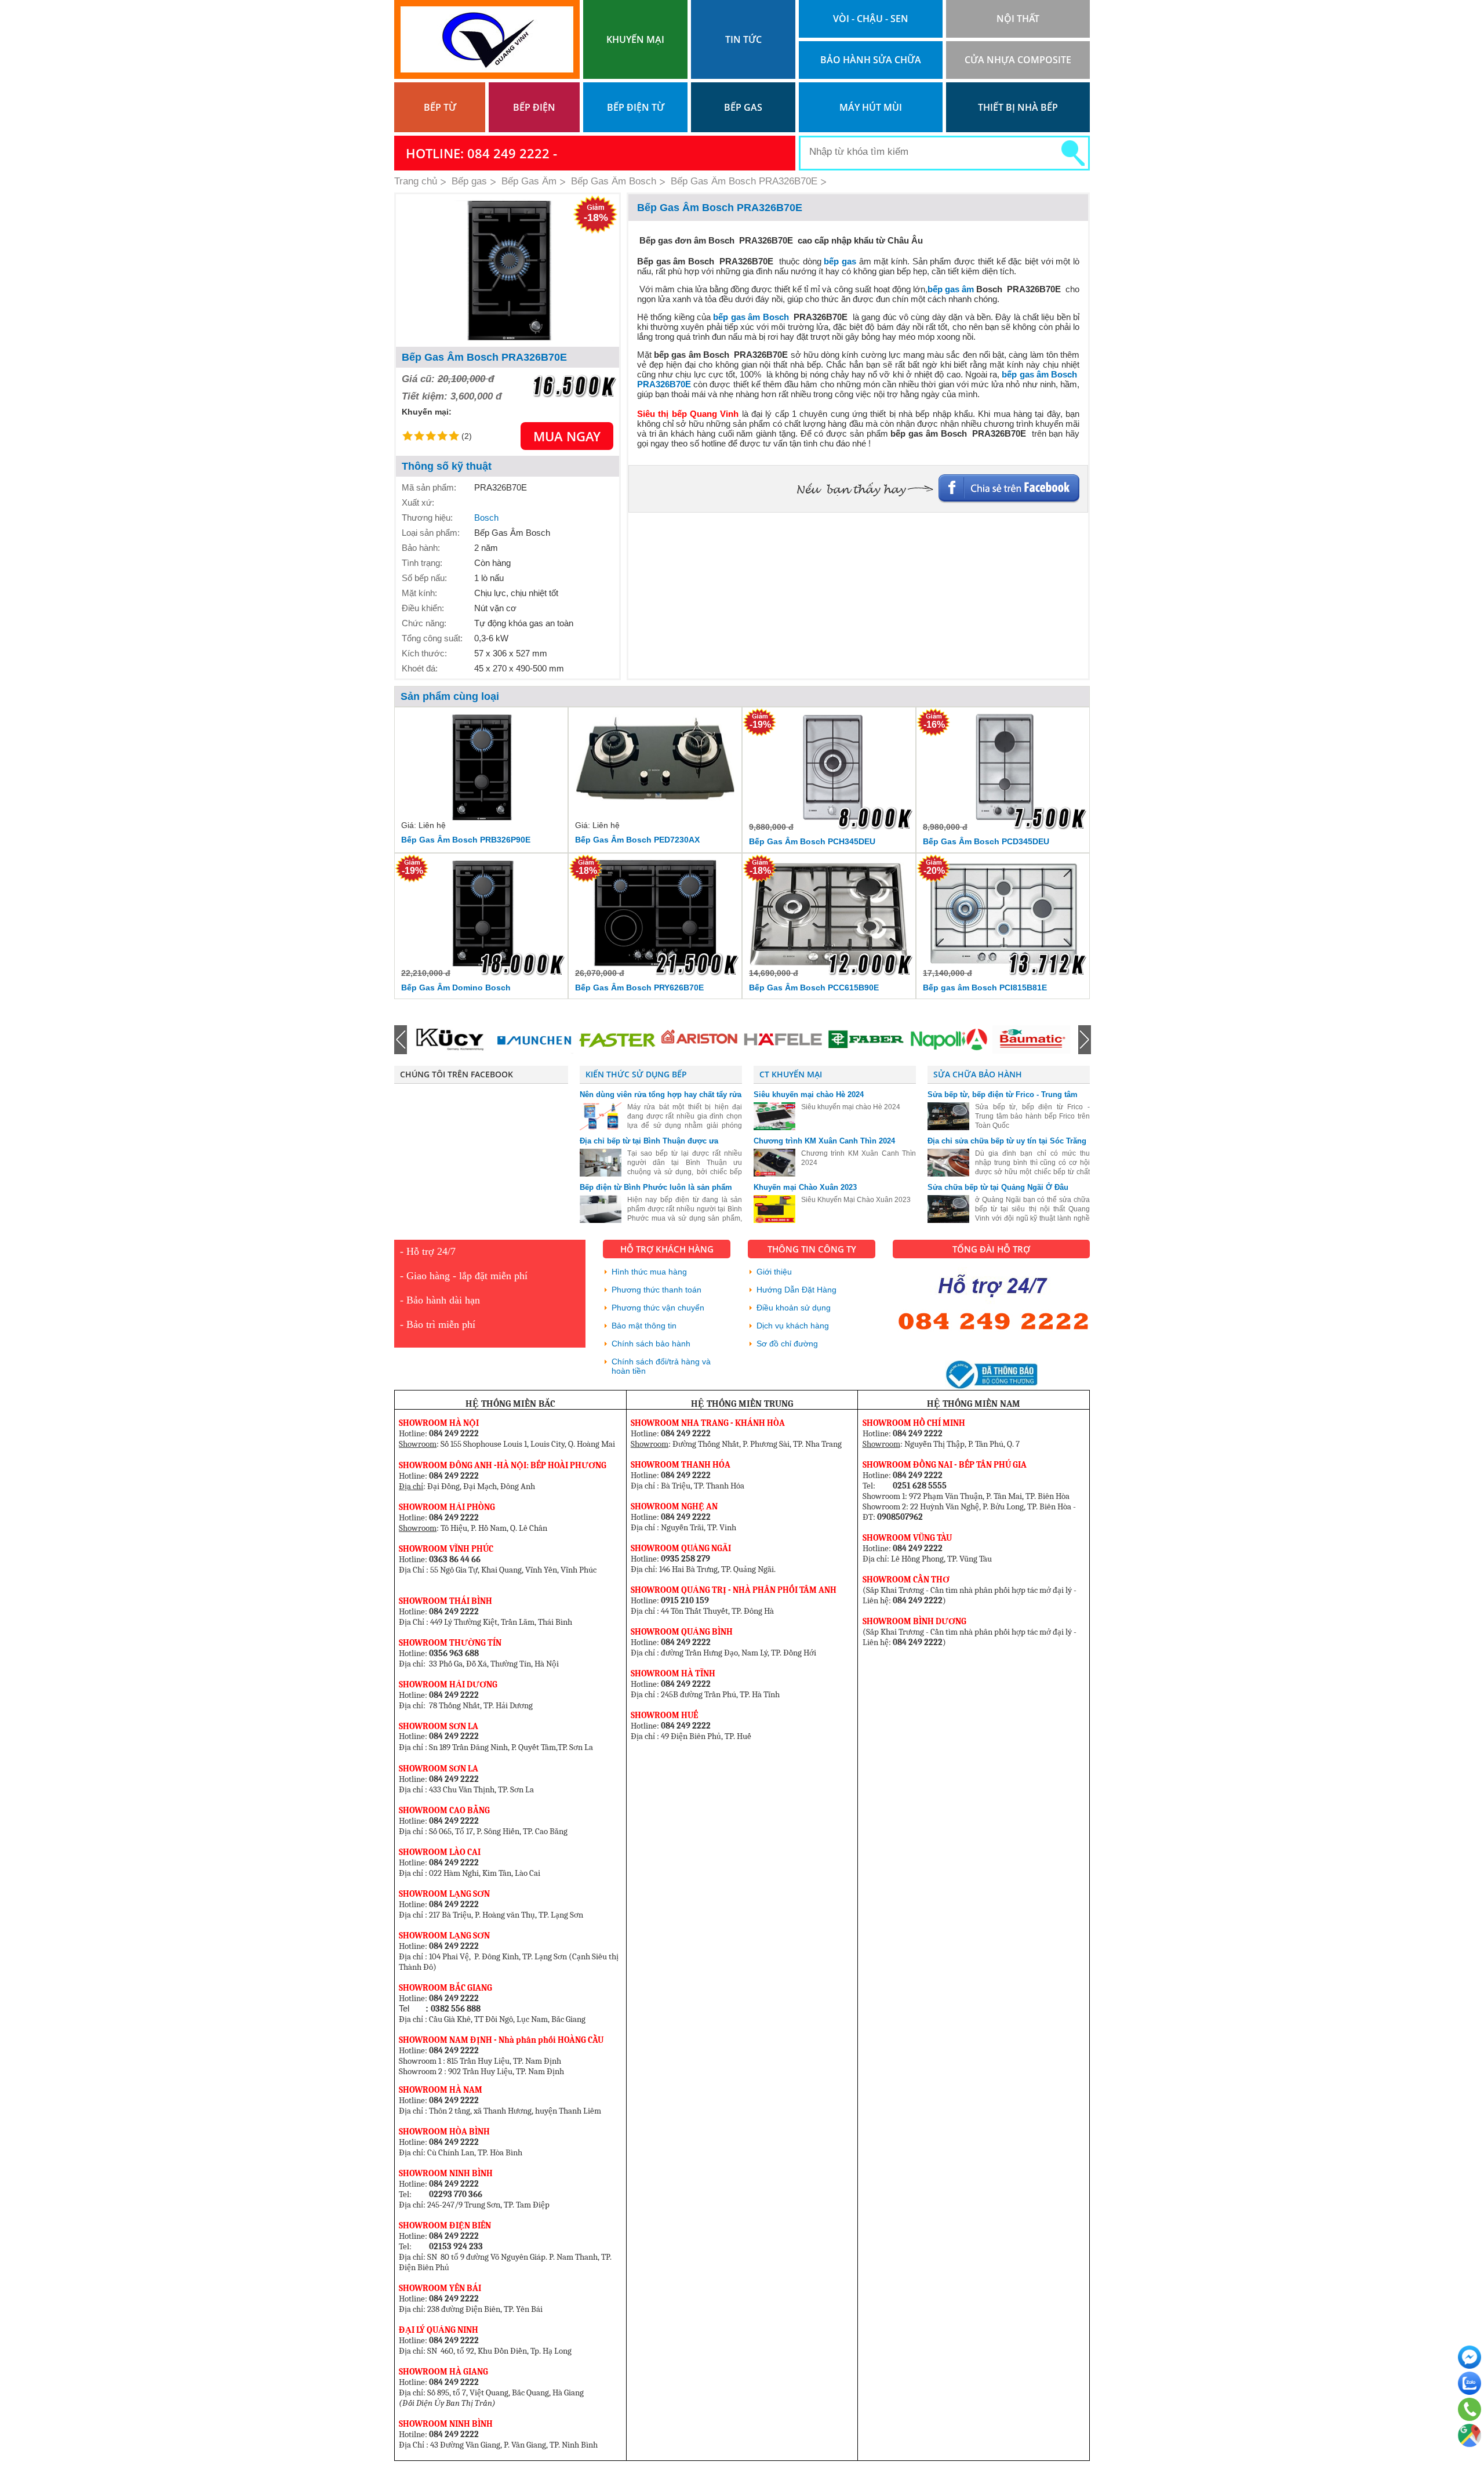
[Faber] (783, 1040)
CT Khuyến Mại (791, 1074)
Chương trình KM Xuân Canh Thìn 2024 (824, 1141)
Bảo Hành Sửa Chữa (871, 60)
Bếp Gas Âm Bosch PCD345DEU (986, 841)
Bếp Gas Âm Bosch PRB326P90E (466, 840)
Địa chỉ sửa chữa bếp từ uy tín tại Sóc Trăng (1007, 1141)
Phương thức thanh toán (656, 1290)
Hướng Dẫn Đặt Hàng (796, 1290)
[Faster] (534, 1040)
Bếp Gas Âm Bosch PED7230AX (637, 840)
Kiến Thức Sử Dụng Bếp (636, 1074)
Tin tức (743, 39)
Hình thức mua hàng (649, 1272)
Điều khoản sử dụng (794, 1308)
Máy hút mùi (871, 107)
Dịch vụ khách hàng (793, 1326)
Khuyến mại (635, 39)
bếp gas (840, 261)
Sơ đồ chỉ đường (787, 1344)
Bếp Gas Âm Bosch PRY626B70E (639, 988)
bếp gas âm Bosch (752, 317)
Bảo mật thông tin (644, 1326)
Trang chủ (416, 181)
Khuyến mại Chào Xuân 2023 (805, 1187)
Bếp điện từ (636, 107)
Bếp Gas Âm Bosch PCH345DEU (812, 841)
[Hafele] (700, 1040)
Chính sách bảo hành (651, 1344)
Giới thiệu (774, 1272)
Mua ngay (567, 436)
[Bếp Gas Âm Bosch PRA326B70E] (508, 271)
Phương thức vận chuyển (658, 1308)
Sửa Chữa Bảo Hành (978, 1074)
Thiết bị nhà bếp (1018, 107)
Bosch (486, 518)
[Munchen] (451, 1040)
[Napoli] (865, 1040)
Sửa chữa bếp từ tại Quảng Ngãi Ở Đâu (998, 1187)
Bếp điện (534, 107)
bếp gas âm (951, 289)
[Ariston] (617, 1040)
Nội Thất (1018, 19)
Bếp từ (440, 107)
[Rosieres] (1031, 1040)
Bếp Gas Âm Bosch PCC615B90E (814, 988)
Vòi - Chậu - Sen (871, 19)
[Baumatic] (948, 1040)
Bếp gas (743, 107)
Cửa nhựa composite (1018, 60)
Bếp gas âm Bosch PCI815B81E (985, 988)
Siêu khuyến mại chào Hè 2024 (809, 1094)
